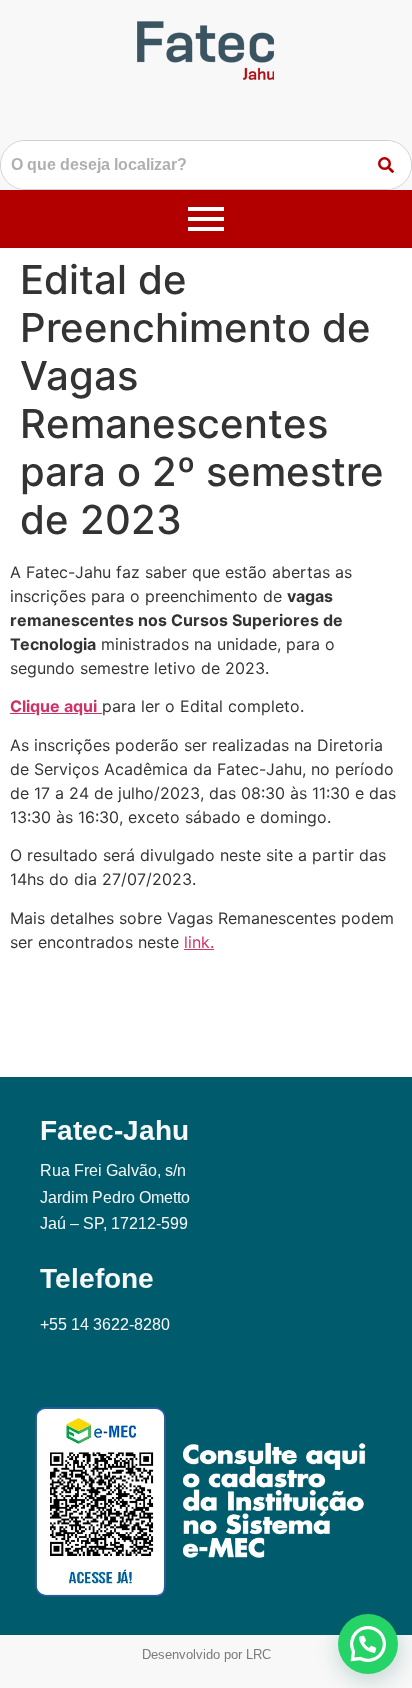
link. (199, 942)
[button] (368, 1644)
